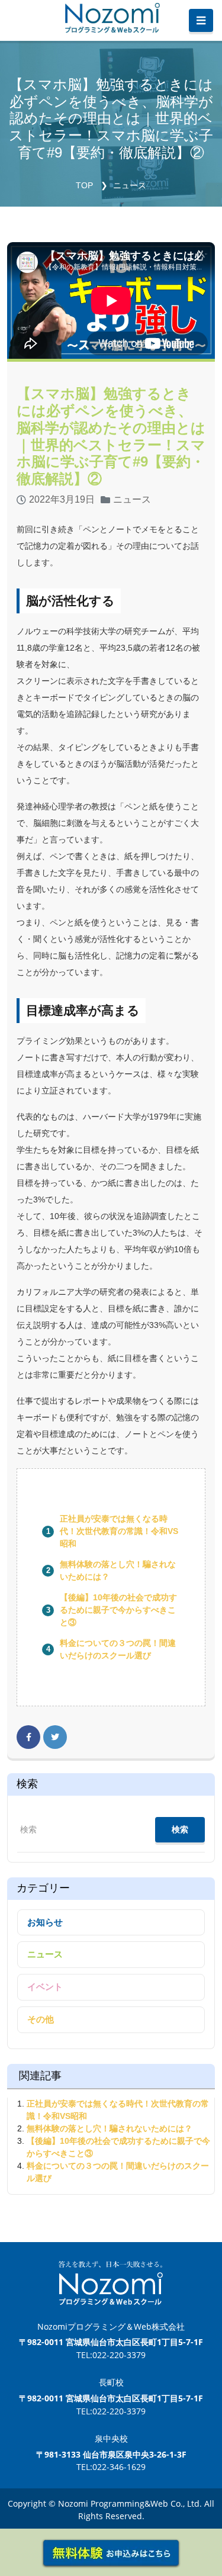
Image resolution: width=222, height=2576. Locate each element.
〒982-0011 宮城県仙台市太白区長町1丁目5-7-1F (111, 2342)
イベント (45, 1987)
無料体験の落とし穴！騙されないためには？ (110, 2128)
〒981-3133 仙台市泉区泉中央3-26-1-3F (111, 2454)
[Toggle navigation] (201, 21)
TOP (84, 185)
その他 (41, 2019)
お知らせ (45, 1922)
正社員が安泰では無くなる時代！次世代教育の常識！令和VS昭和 (119, 1531)
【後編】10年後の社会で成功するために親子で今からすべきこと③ (118, 1610)
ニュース (130, 185)
